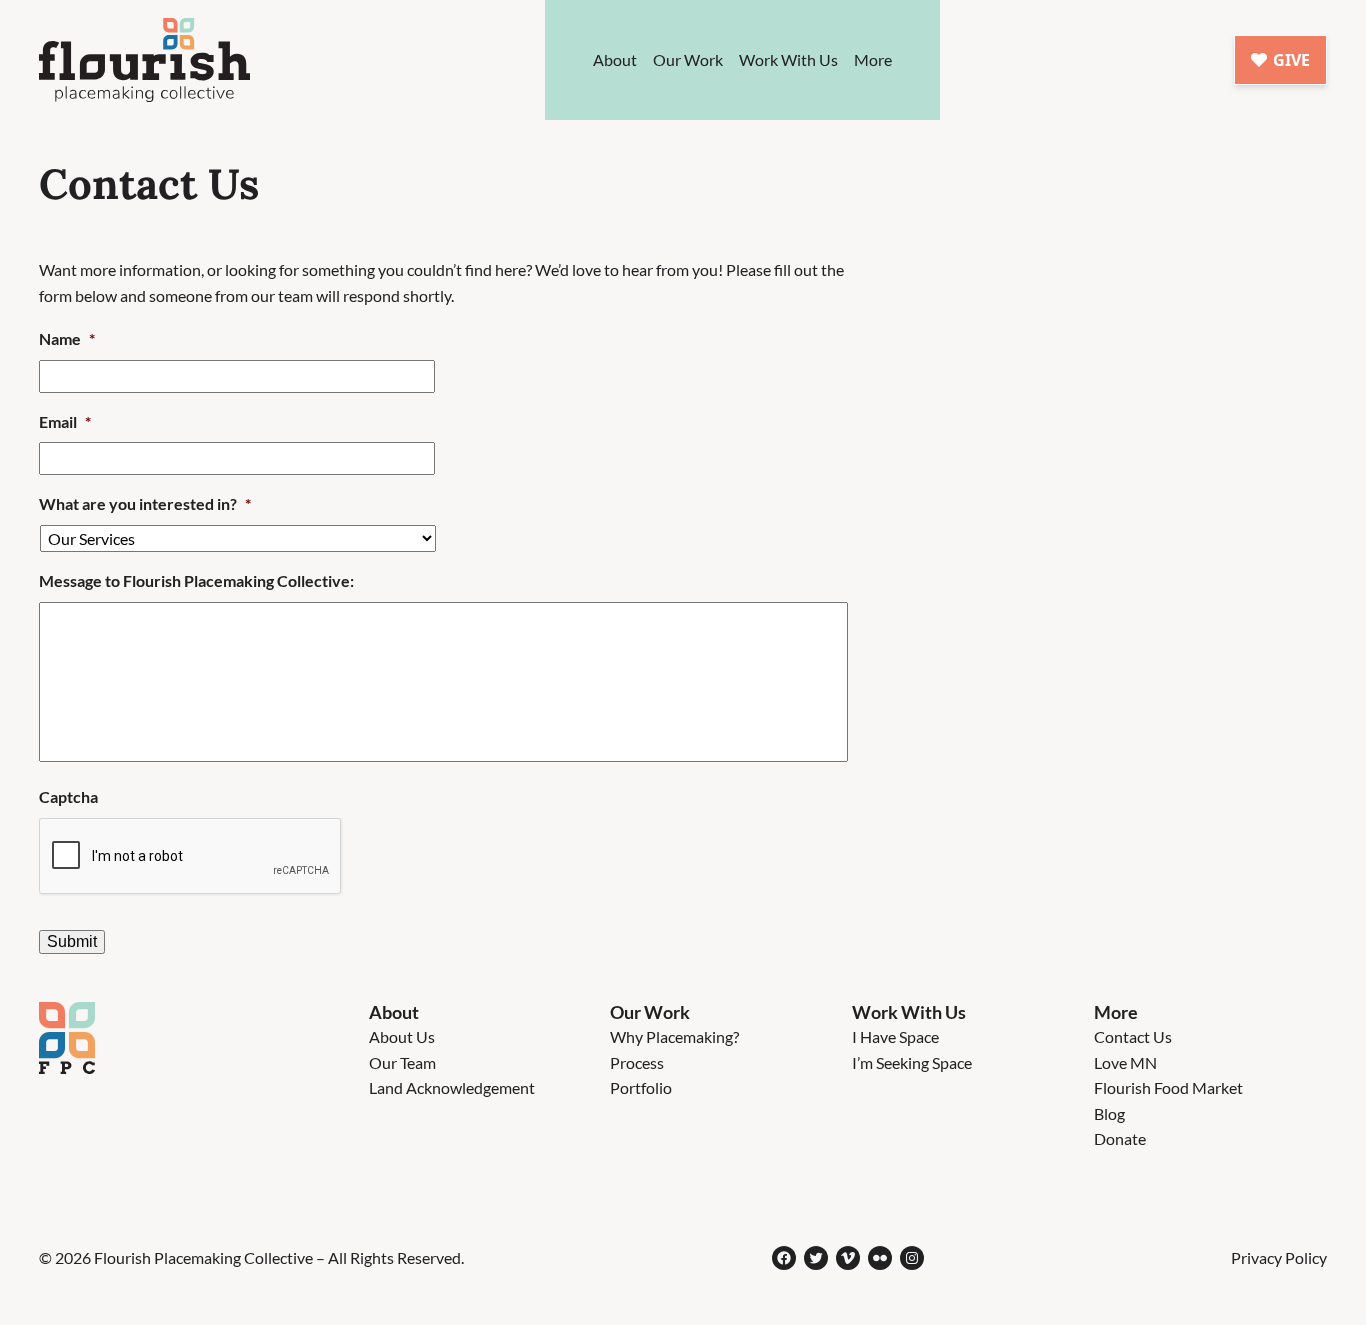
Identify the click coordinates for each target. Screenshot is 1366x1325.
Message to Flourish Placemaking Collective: (196, 580)
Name (67, 338)
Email (65, 421)
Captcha (68, 796)
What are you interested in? (145, 503)
